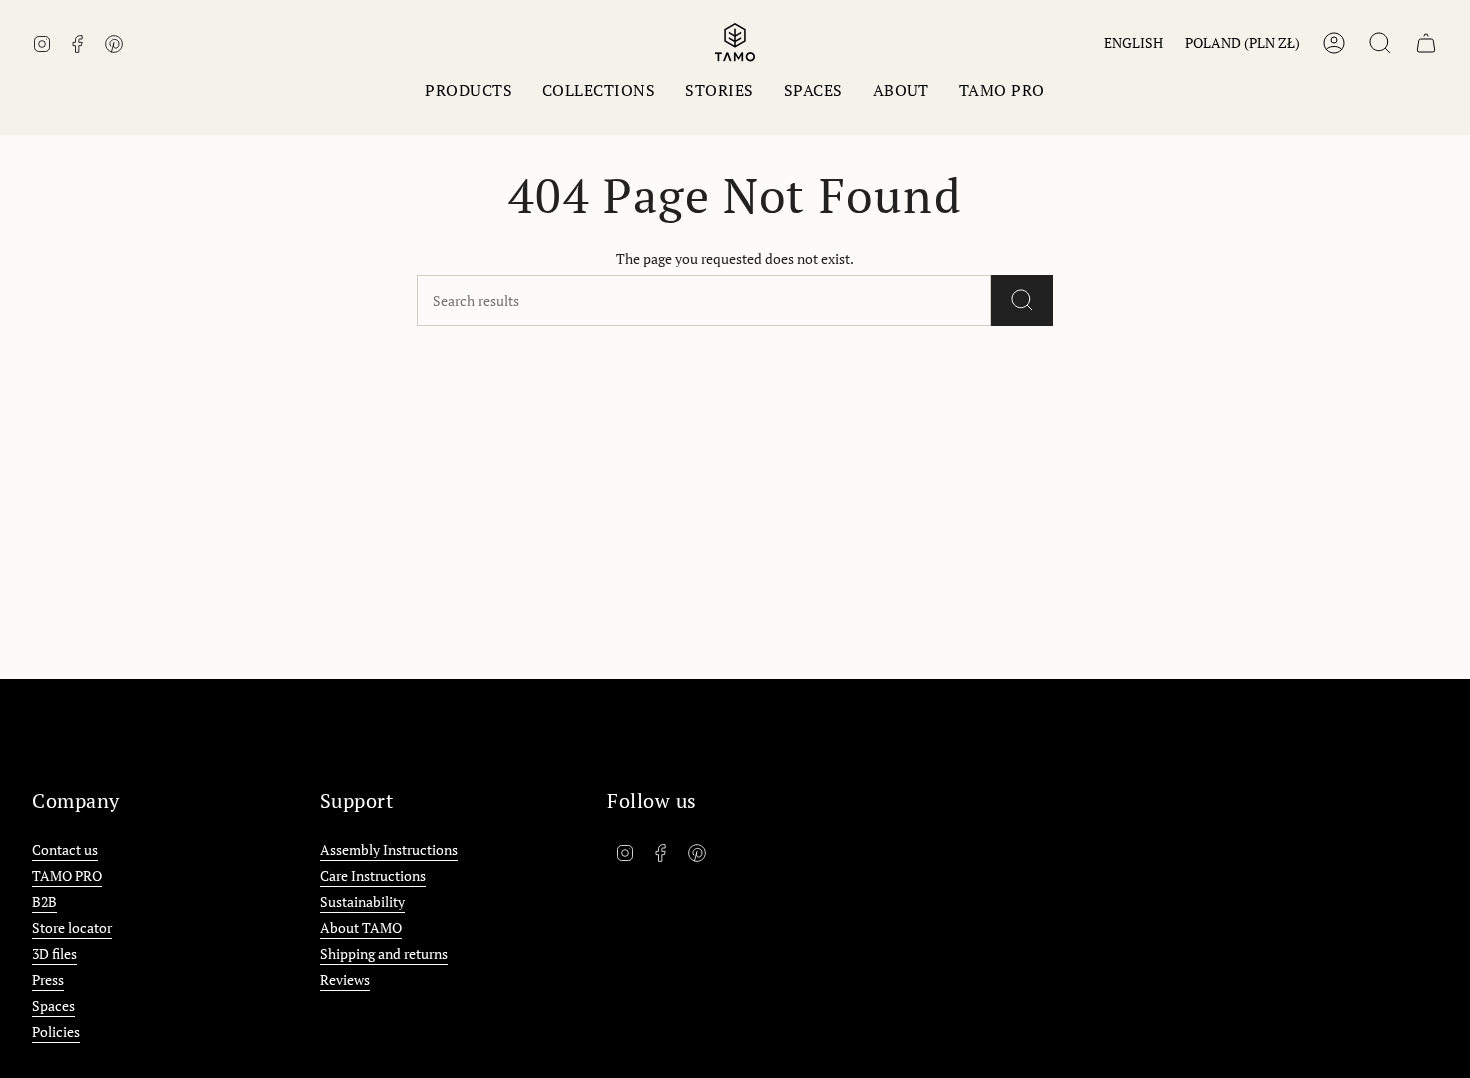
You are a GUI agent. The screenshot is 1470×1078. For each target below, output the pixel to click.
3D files (54, 953)
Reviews (345, 979)
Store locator (72, 927)
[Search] (1022, 300)
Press (48, 979)
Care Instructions (373, 875)
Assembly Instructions (389, 849)
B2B (44, 901)
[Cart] (1426, 43)
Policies (56, 1031)
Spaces (53, 1005)
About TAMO (361, 927)
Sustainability (362, 901)
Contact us (65, 849)
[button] (468, 90)
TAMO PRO (67, 875)
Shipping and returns (384, 953)
